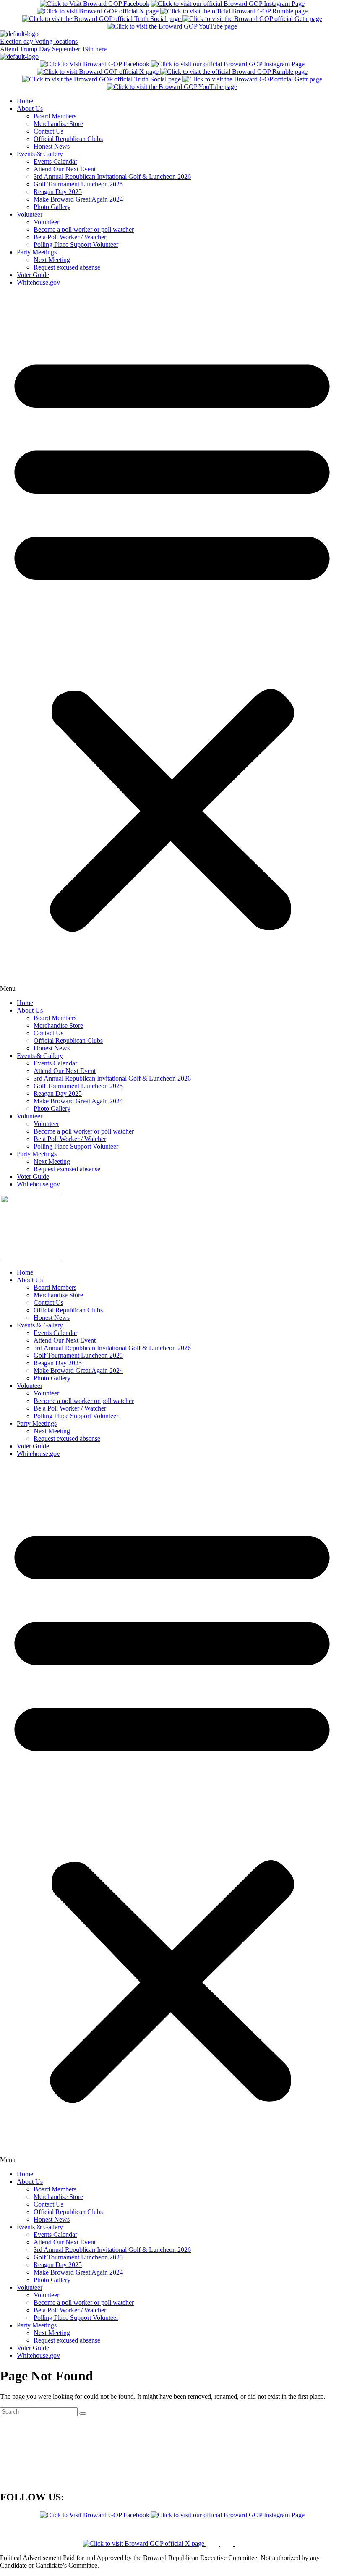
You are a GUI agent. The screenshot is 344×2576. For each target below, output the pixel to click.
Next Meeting (52, 260)
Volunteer (30, 214)
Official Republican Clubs (68, 139)
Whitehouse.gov (38, 282)
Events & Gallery (40, 154)
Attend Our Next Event (65, 169)
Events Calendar (55, 161)
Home (25, 101)
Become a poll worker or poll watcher (84, 229)
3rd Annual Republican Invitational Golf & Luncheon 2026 (112, 177)
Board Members (55, 116)
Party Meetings (37, 252)
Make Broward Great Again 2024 (78, 199)
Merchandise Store (58, 124)
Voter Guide (33, 275)
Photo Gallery (52, 207)
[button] (172, 643)
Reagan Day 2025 (58, 192)
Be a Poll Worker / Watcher (70, 237)
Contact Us (48, 131)
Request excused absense (67, 267)
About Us (30, 109)
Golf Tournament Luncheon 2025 (78, 184)
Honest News (52, 146)
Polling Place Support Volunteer (76, 245)
